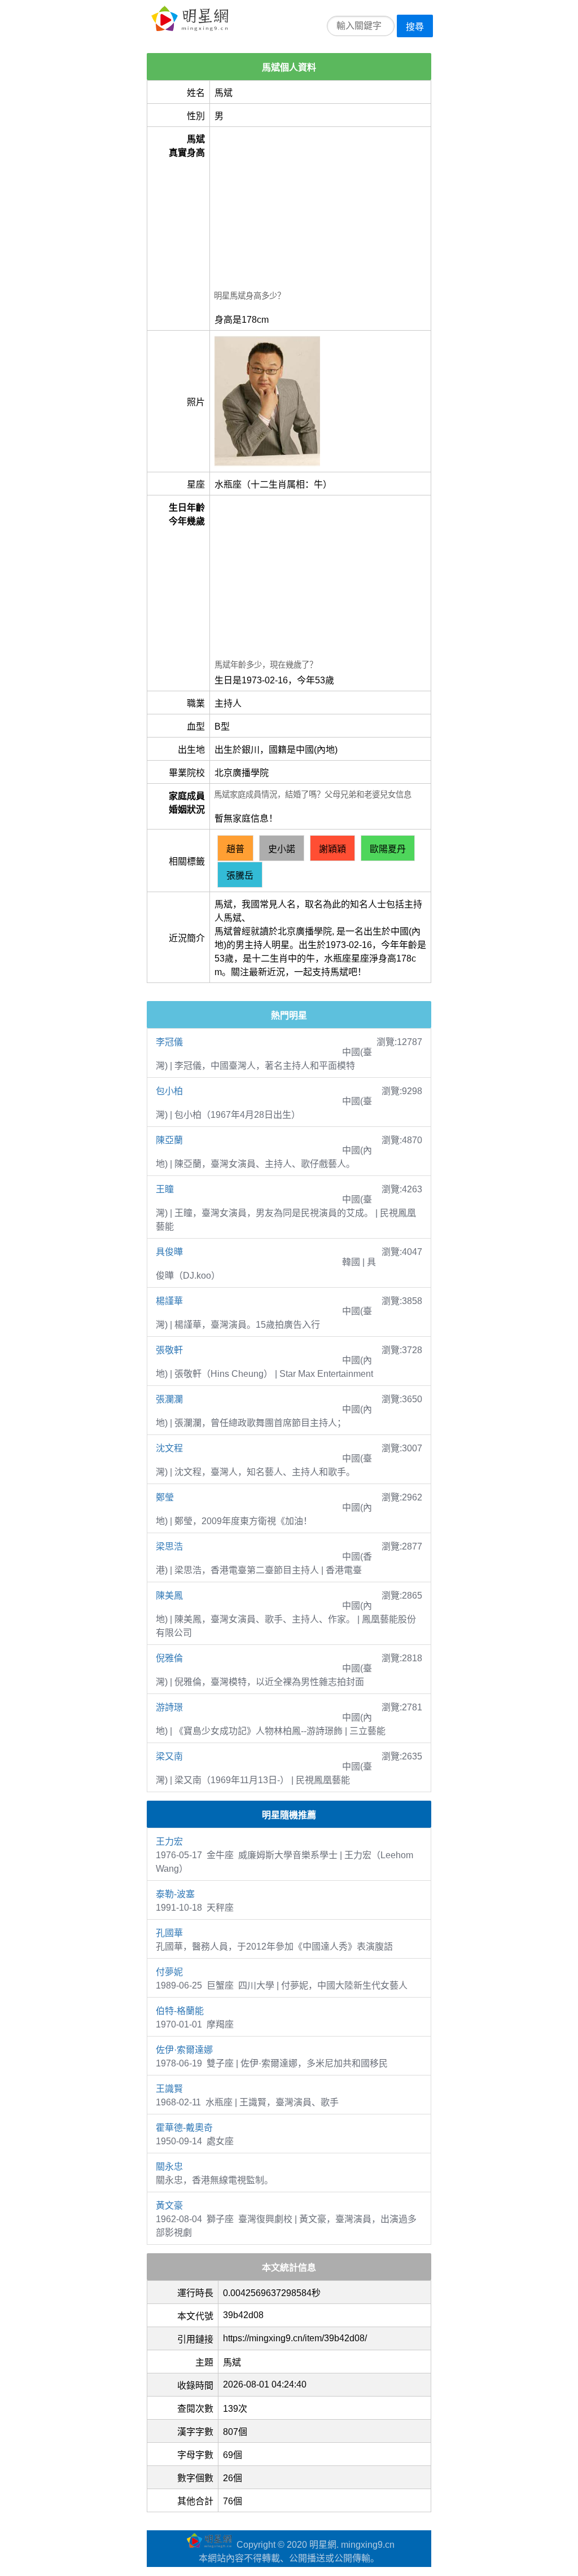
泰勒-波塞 (175, 1894)
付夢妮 (169, 1972)
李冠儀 (169, 1042)
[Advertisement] (320, 210)
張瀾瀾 (169, 1399)
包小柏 (169, 1091)
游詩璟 (169, 1707)
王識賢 (169, 2089)
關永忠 (169, 2167)
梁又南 (169, 1756)
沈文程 (169, 1448)
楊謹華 (169, 1301)
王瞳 (165, 1189)
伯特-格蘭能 (180, 2011)
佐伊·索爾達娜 (184, 2050)
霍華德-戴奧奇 (184, 2128)
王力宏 (169, 1842)
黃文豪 (169, 2206)
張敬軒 (169, 1350)
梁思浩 (169, 1546)
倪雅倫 (169, 1658)
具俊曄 (169, 1252)
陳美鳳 (169, 1596)
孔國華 (169, 1933)
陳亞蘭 (169, 1140)
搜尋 (415, 27)
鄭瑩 (165, 1497)
